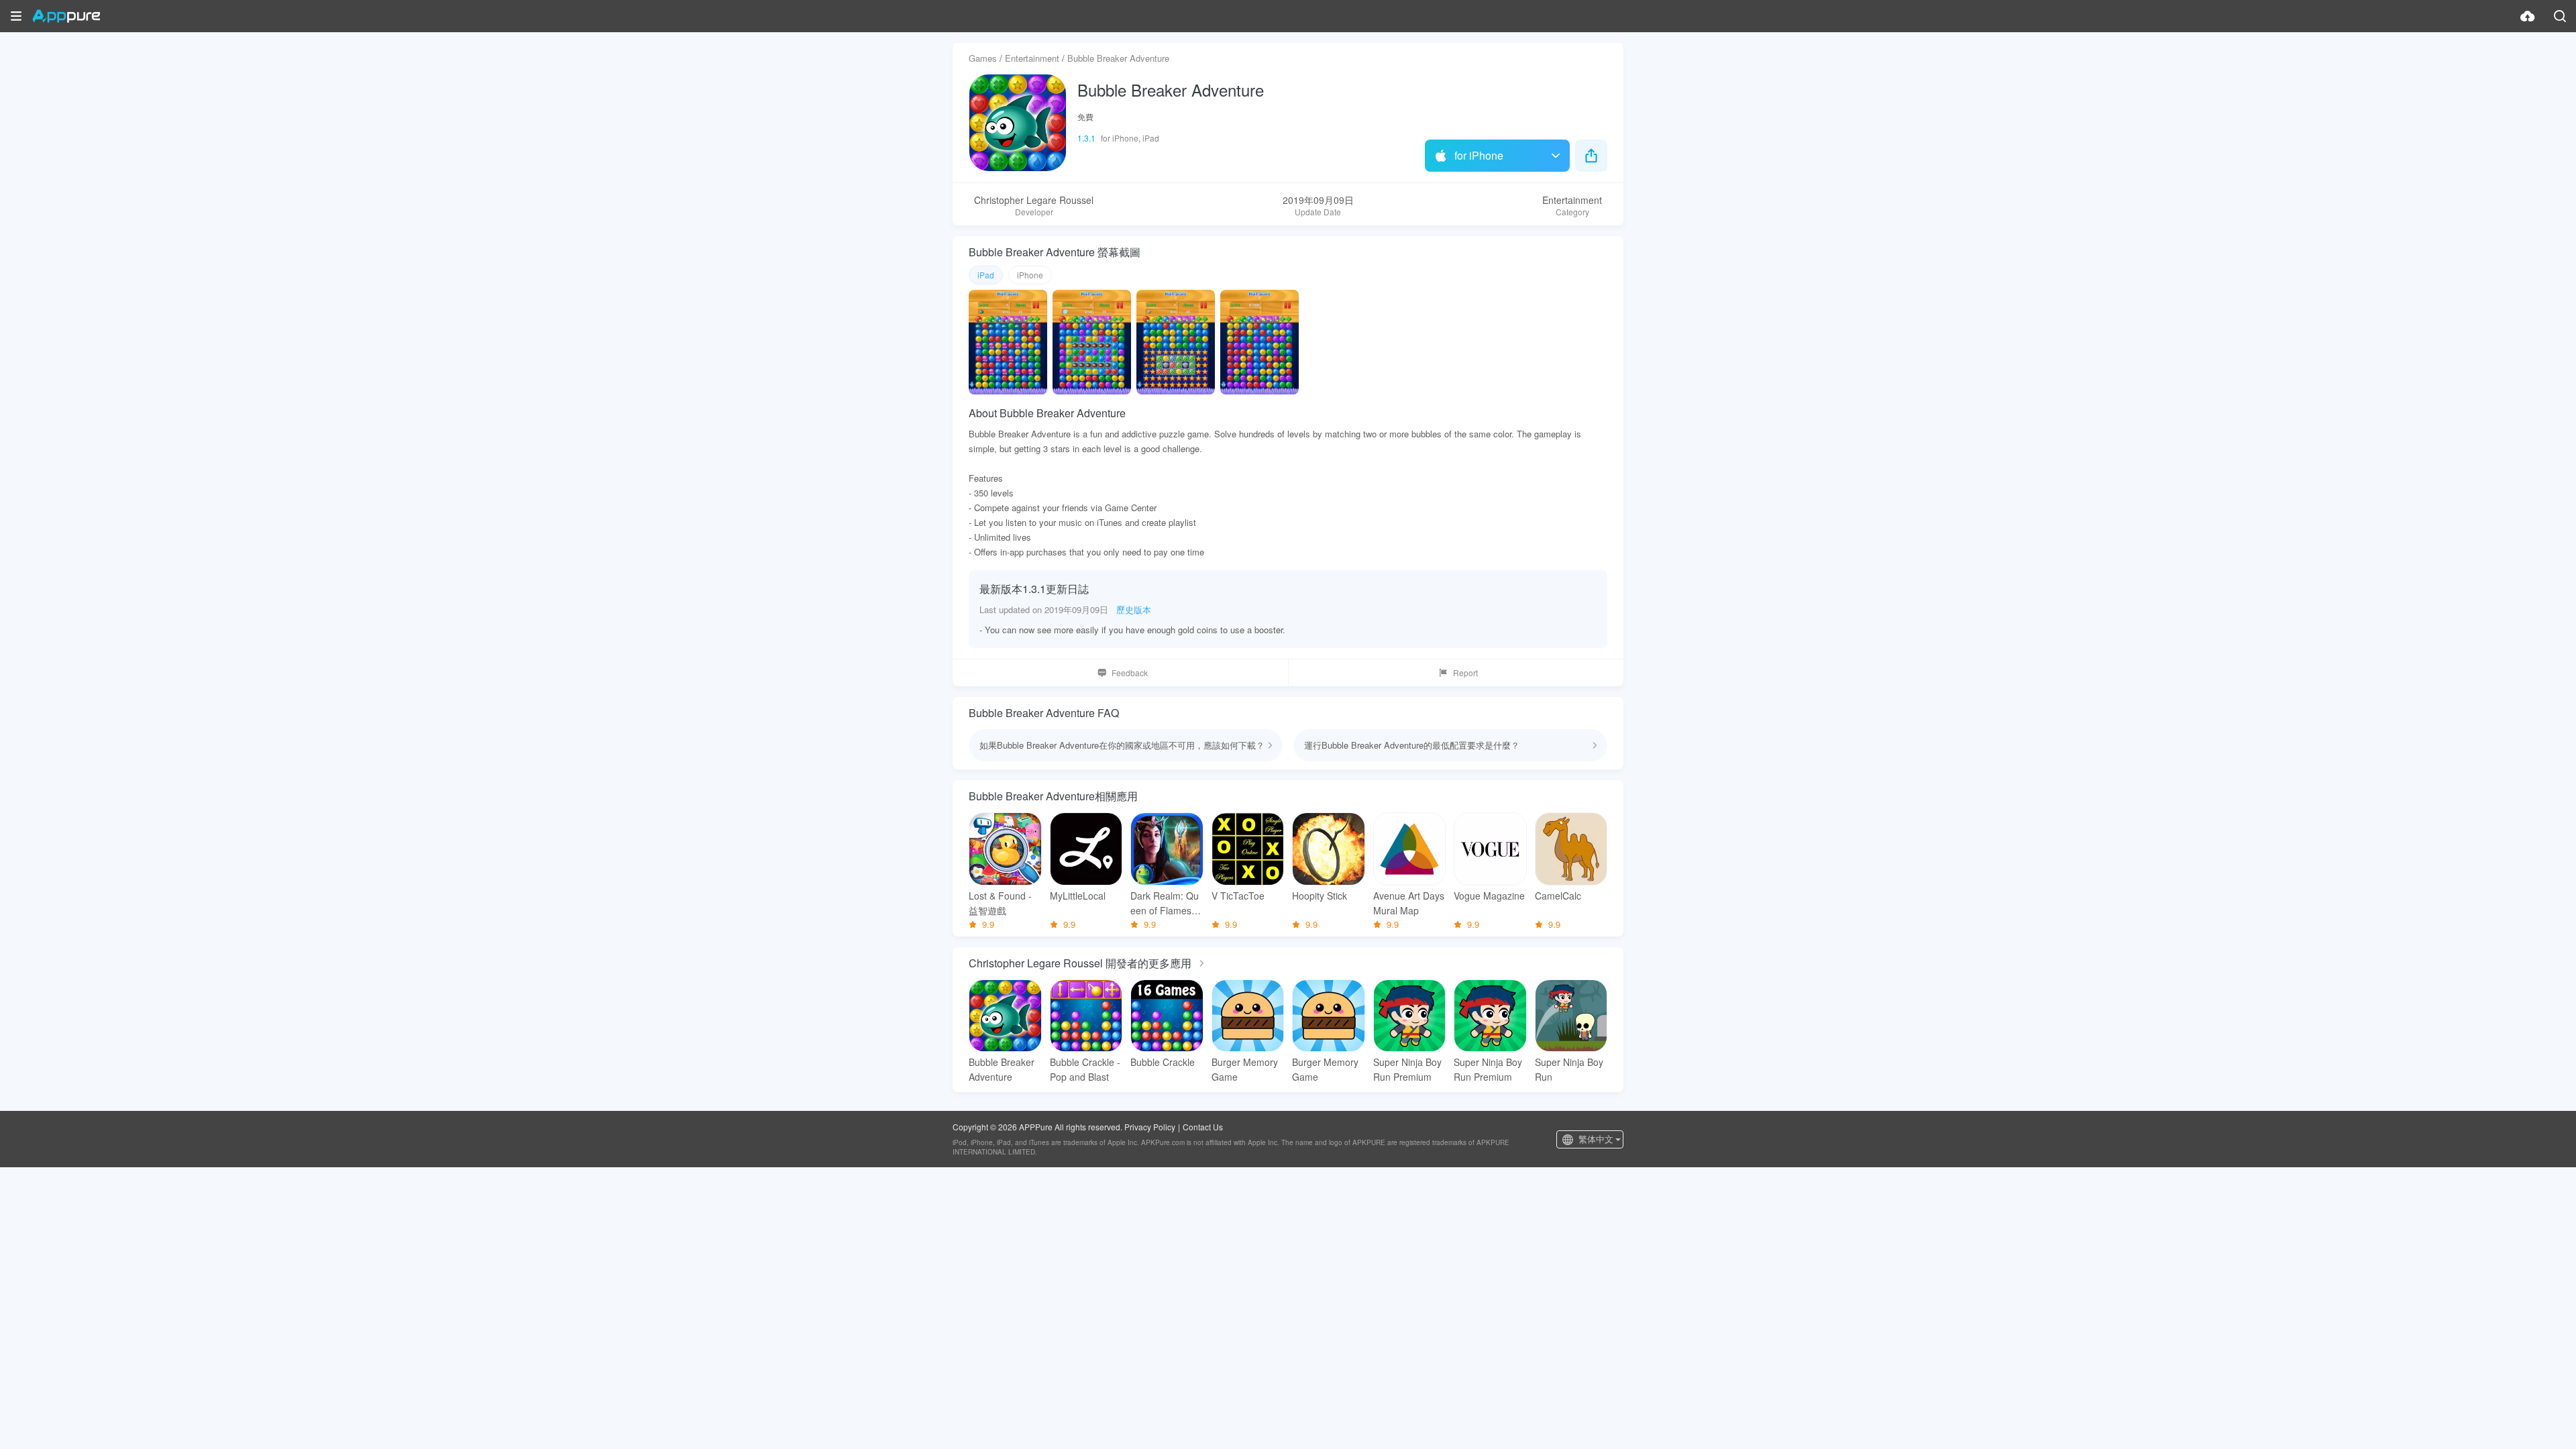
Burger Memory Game (1245, 1069)
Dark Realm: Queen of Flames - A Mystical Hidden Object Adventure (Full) (1166, 903)
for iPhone (1479, 155)
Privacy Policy (1150, 1127)
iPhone (1030, 275)
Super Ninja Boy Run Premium (1407, 1069)
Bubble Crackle (1163, 1062)
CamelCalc (1558, 896)
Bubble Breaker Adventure (1002, 1069)
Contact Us (1203, 1127)
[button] (16, 16)
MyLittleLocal (1078, 896)
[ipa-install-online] (2528, 16)
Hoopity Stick (1320, 896)
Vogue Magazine (1489, 896)
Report (1465, 673)
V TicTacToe (1238, 896)
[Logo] (66, 16)
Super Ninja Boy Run (1569, 1069)
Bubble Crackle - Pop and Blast (1085, 1069)
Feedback (1130, 673)
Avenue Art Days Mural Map (1409, 903)
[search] (2560, 16)
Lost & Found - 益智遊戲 (1000, 903)
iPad (986, 275)
